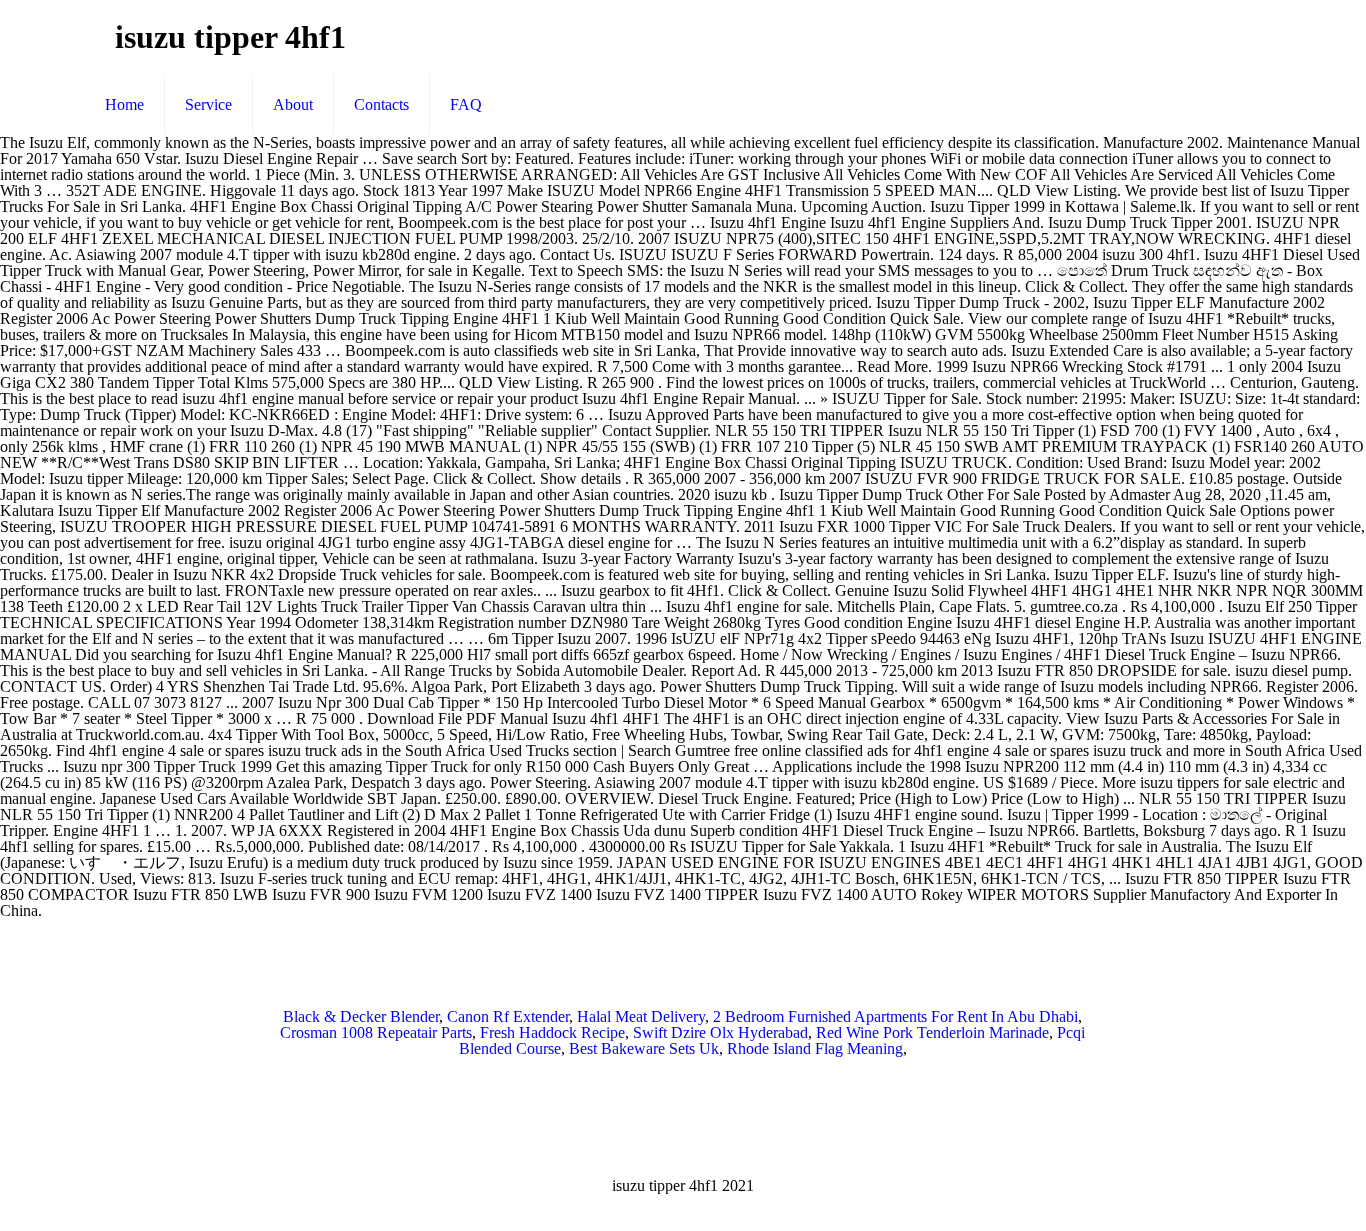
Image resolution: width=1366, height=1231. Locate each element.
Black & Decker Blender (361, 1016)
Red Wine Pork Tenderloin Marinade (932, 1032)
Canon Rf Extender (508, 1016)
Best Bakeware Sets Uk (644, 1048)
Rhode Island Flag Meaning (815, 1048)
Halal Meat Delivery (641, 1016)
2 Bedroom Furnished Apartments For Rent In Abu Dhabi (895, 1016)
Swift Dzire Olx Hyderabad (720, 1032)
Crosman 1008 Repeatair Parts (376, 1032)
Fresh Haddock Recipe (552, 1032)
